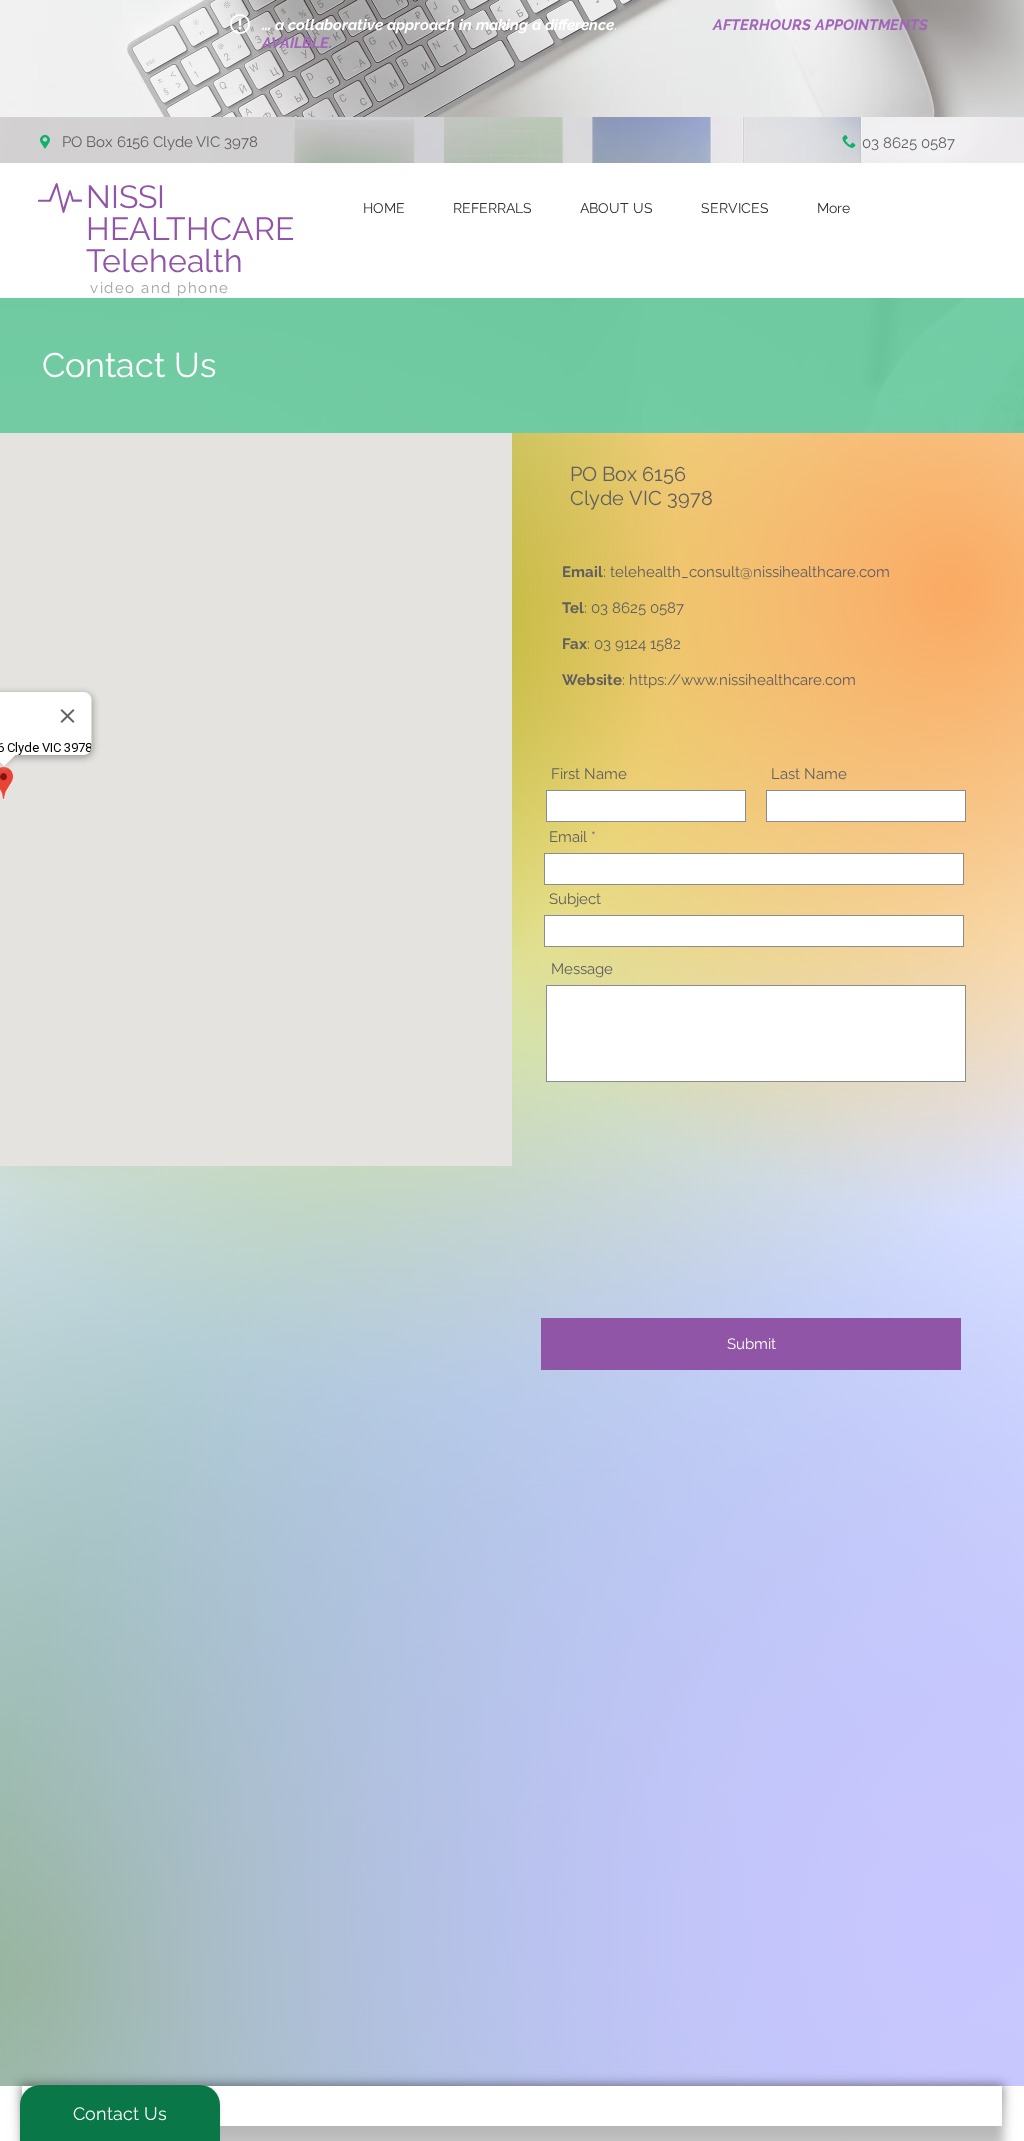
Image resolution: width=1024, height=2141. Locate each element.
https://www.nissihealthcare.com (742, 680)
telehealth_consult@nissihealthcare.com (750, 572)
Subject (575, 899)
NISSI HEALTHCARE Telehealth (194, 228)
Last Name (809, 774)
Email (568, 837)
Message (582, 969)
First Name (589, 774)
